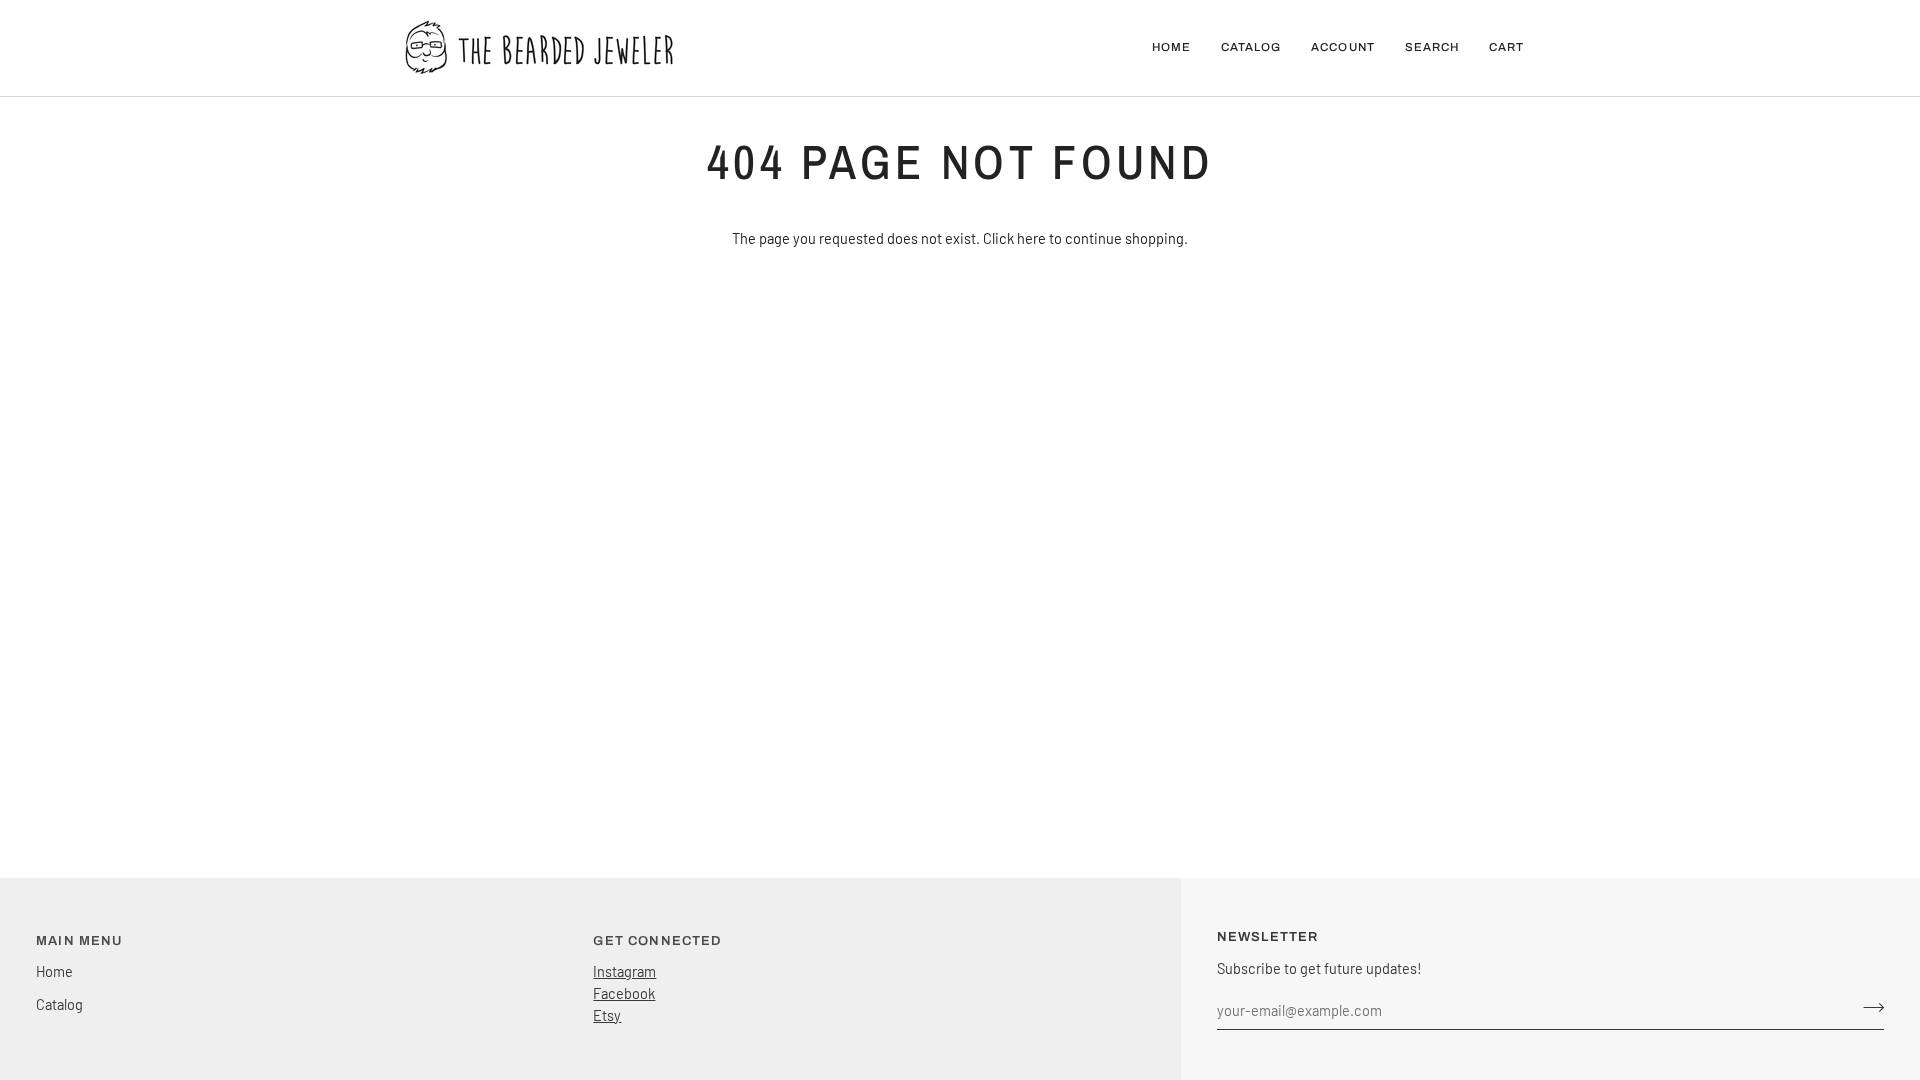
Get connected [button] (657, 941)
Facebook (624, 993)
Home (54, 971)
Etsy (607, 1015)
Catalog (59, 1004)
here (1031, 238)
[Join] (1867, 1007)
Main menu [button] (79, 941)
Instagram (624, 971)
